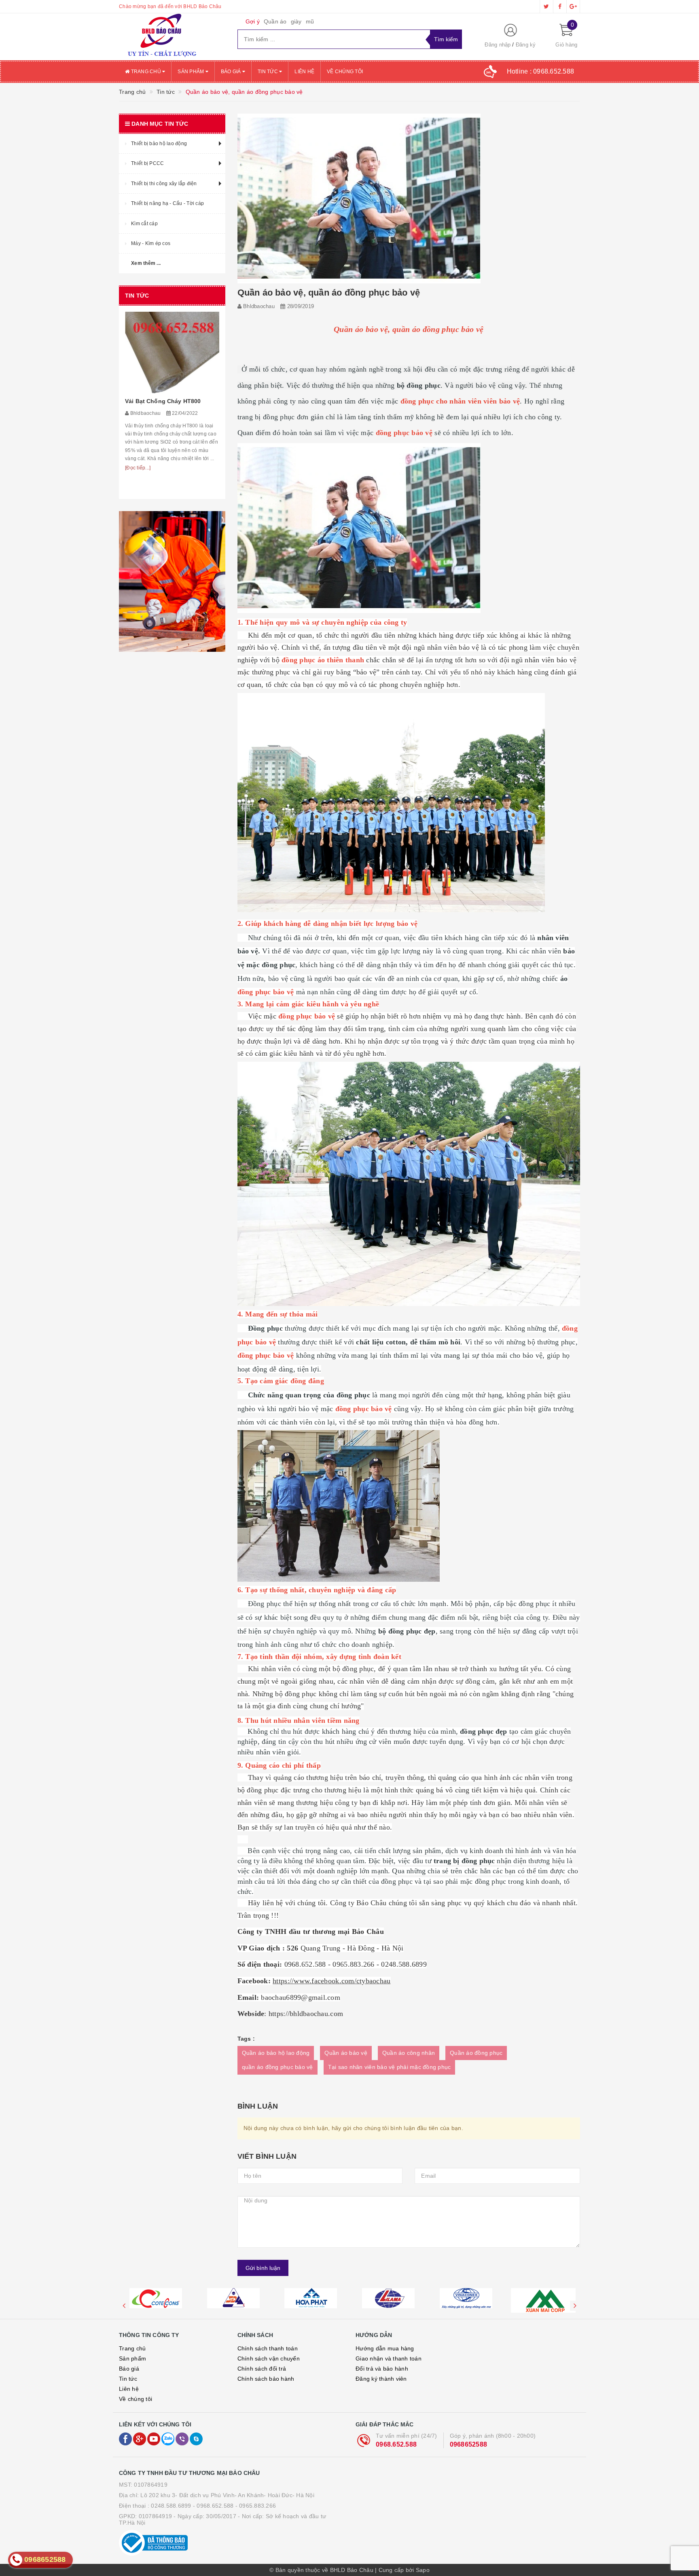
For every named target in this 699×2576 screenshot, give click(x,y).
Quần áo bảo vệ (346, 2053)
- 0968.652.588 (213, 2506)
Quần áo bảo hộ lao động (276, 2053)
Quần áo (275, 21)
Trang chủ (146, 72)
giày (296, 21)
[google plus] (573, 6)
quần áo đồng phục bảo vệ (277, 2067)
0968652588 (469, 2444)
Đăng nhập (498, 45)
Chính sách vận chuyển (269, 2358)
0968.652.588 (396, 2444)
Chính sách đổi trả (262, 2369)
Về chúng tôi (345, 72)
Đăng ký (526, 45)
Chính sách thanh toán (268, 2348)
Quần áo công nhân (409, 2053)
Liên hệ (304, 72)
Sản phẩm (191, 72)
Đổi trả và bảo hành (382, 2369)
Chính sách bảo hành (266, 2379)
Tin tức (268, 72)
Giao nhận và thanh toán (389, 2358)
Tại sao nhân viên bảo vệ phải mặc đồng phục (390, 2067)
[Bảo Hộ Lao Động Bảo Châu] (172, 37)
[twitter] (546, 6)
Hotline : (541, 71)
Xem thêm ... (146, 263)
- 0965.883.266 (256, 2506)
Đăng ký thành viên (381, 2379)
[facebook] (560, 6)
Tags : (246, 2039)
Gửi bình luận (263, 2268)
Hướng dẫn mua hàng (385, 2348)
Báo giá (232, 72)
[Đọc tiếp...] (138, 488)
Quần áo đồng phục (476, 2053)
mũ (310, 21)
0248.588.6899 (171, 2506)
